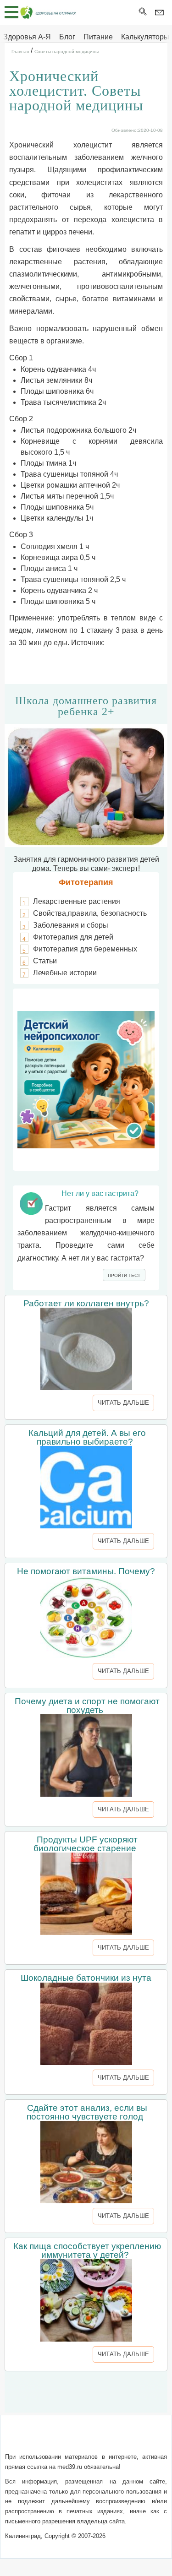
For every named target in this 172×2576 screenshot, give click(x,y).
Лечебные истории (65, 973)
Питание (98, 37)
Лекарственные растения (77, 901)
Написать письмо (71, 2439)
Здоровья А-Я (27, 37)
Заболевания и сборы (71, 925)
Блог (67, 37)
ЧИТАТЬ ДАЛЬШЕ (123, 1403)
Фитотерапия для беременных (85, 949)
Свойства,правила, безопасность (90, 913)
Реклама (86, 2450)
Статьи (45, 961)
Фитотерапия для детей (73, 937)
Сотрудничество (135, 2439)
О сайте (23, 2439)
